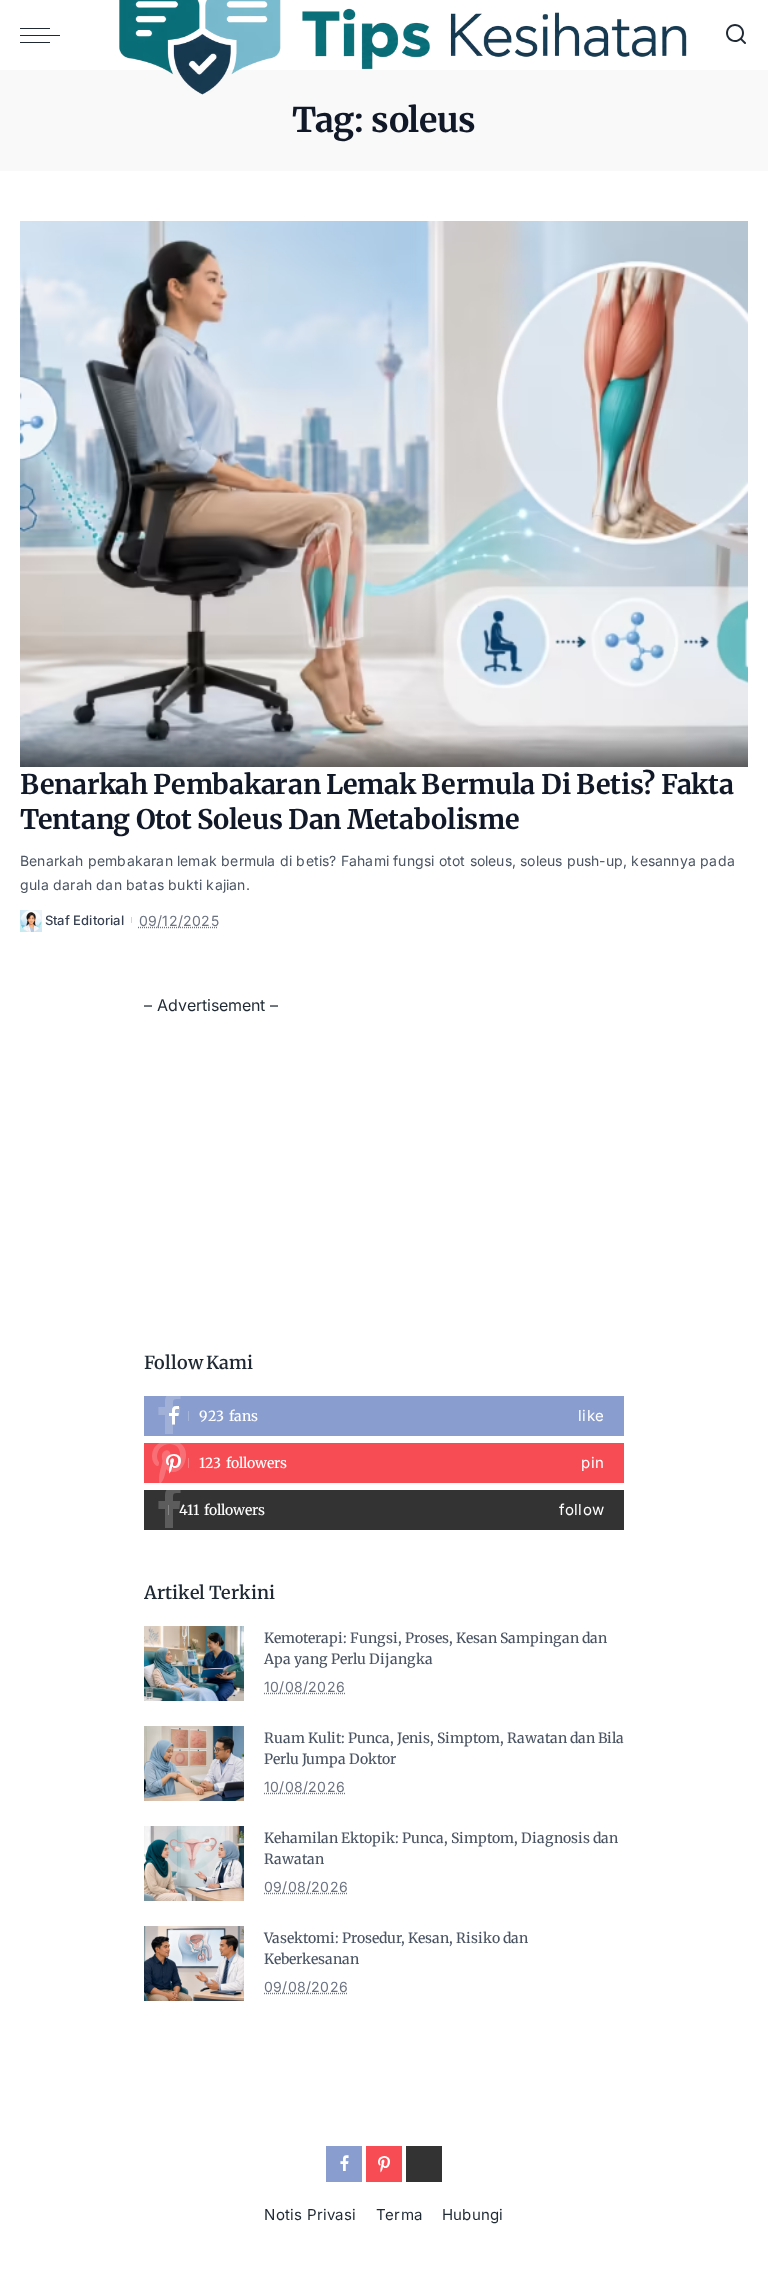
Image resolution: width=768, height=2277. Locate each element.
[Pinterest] (384, 1463)
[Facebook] (384, 1416)
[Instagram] (384, 1510)
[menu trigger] (45, 35)
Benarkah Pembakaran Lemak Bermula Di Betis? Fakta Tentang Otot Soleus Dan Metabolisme (376, 801)
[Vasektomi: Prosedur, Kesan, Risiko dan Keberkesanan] (194, 1963)
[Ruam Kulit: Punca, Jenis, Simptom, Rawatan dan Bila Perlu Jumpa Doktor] (194, 1763)
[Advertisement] (384, 1160)
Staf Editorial (84, 920)
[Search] (736, 35)
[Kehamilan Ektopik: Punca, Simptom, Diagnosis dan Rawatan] (194, 1863)
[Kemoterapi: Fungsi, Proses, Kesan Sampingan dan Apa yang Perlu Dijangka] (194, 1663)
